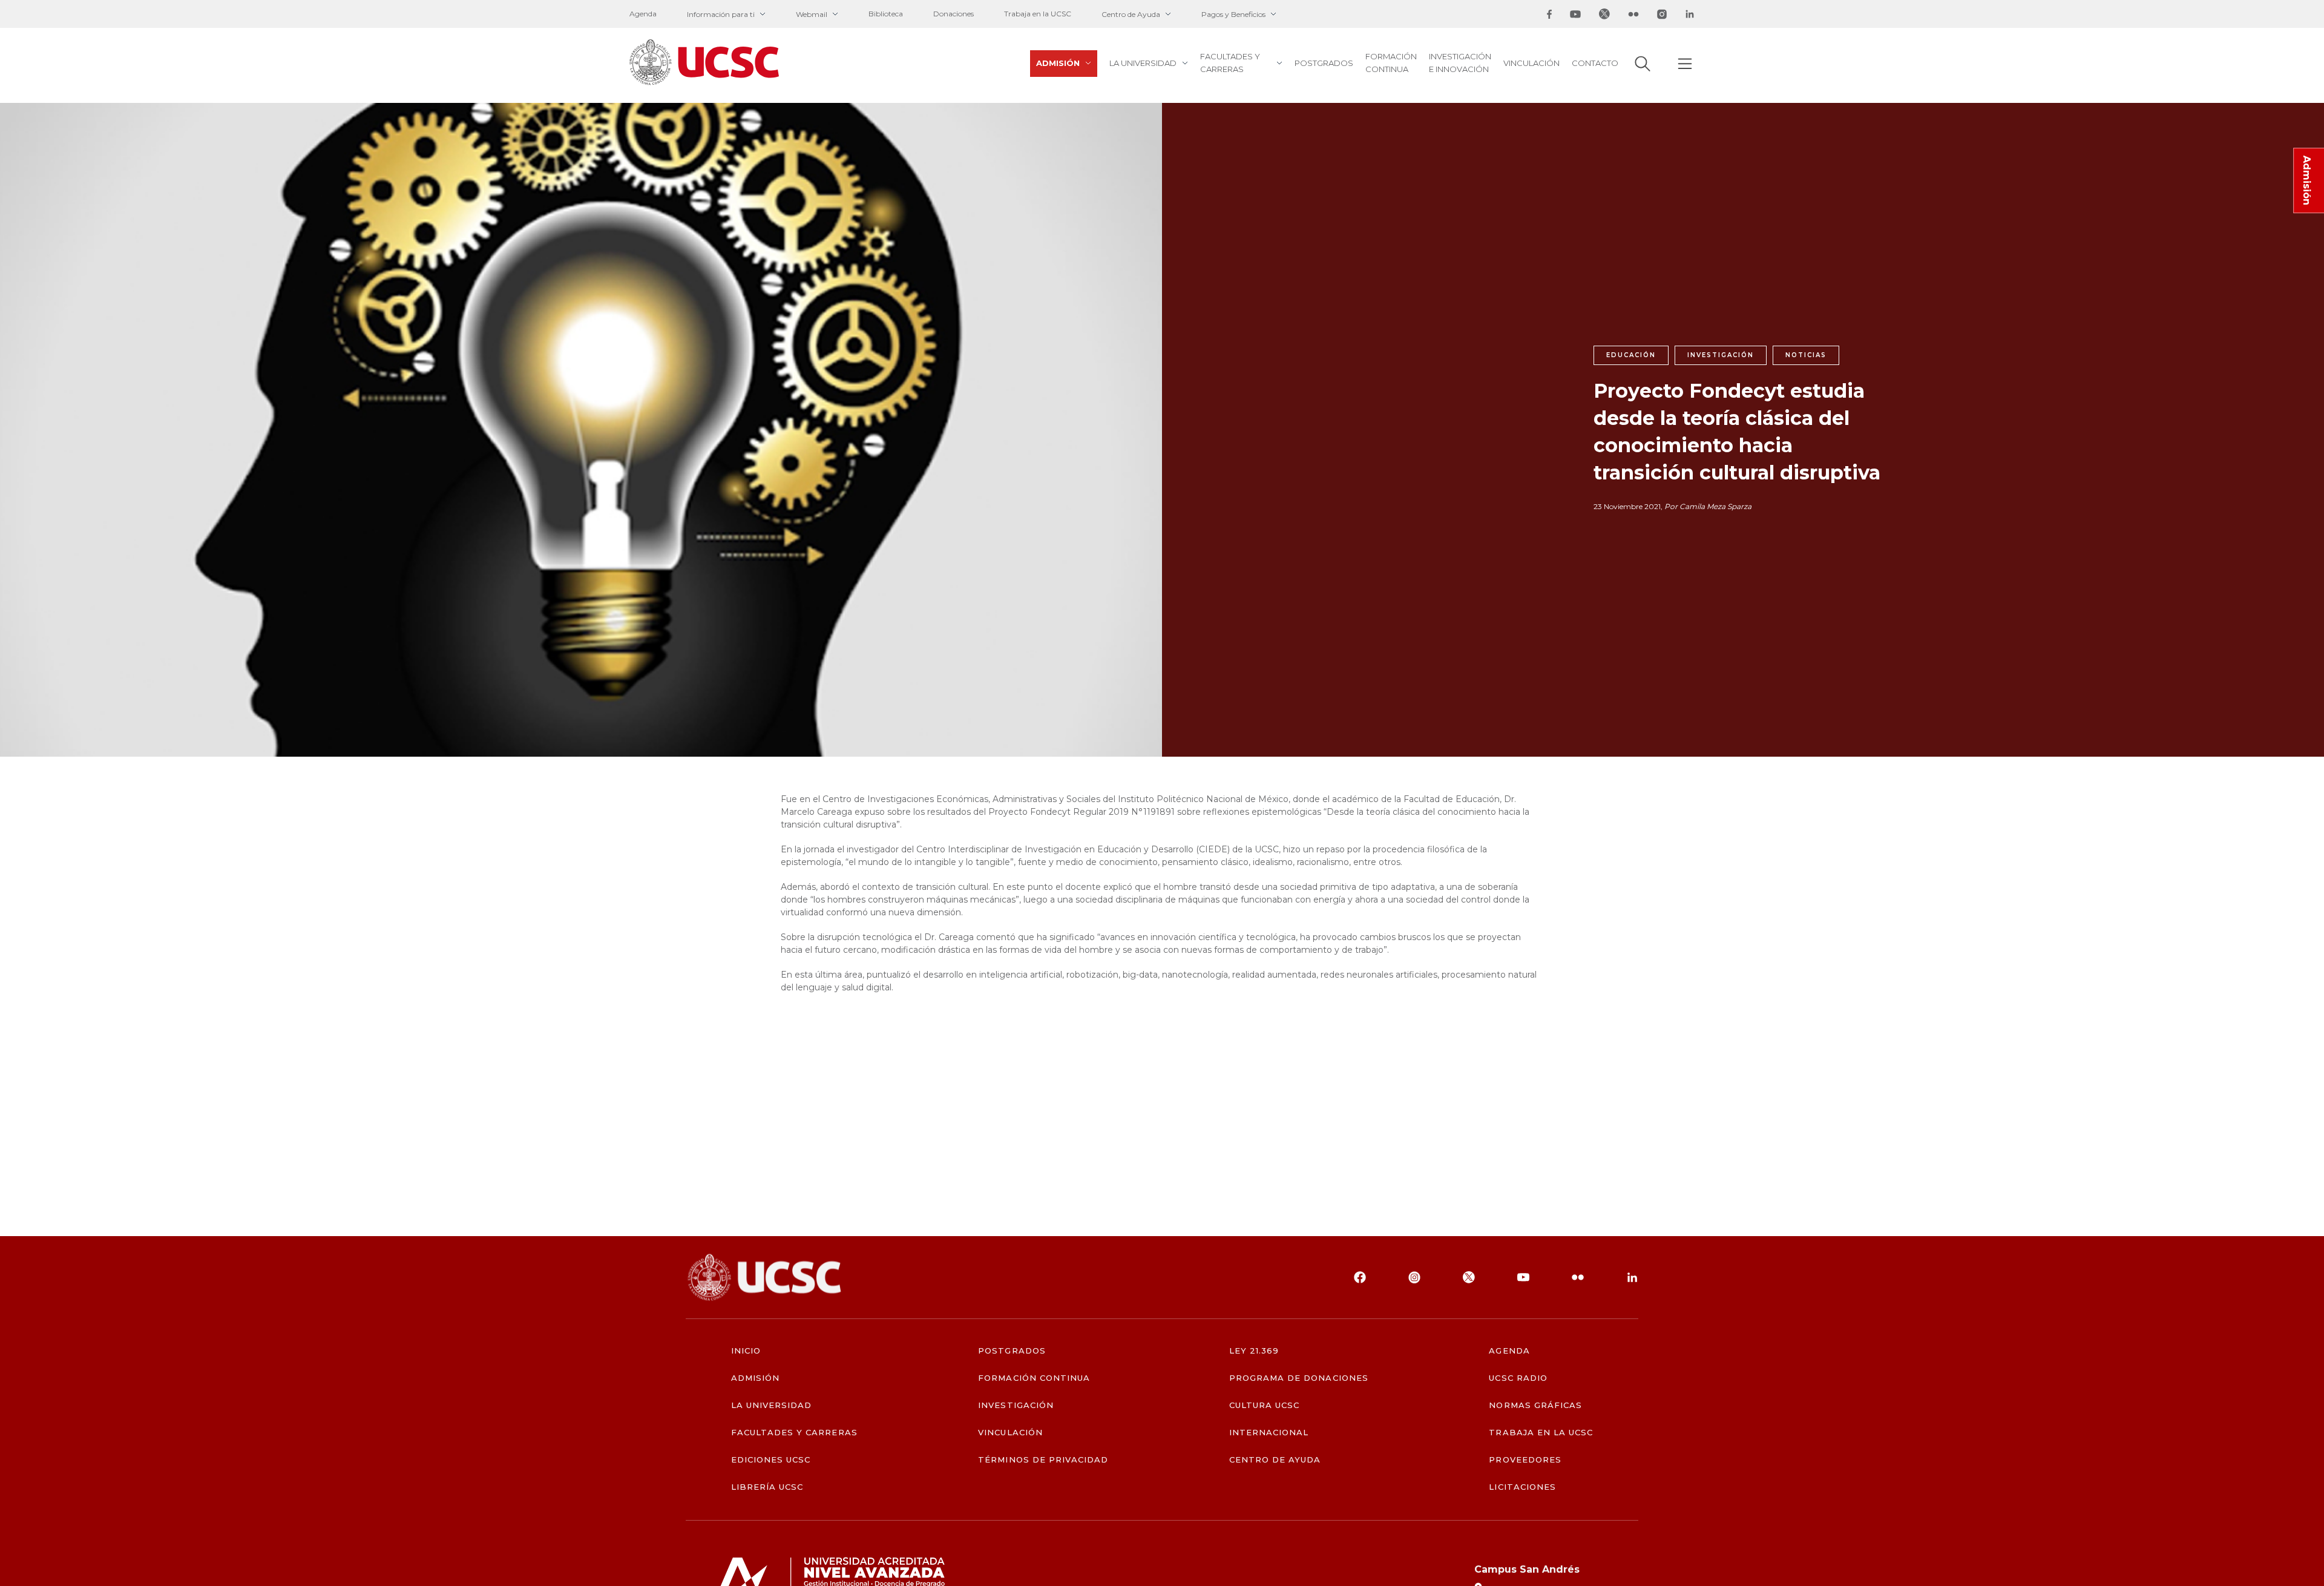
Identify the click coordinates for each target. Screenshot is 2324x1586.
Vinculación (1531, 63)
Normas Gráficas (1535, 1405)
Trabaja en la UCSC (1038, 14)
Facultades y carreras (1230, 63)
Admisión (1058, 63)
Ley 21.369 (1254, 1351)
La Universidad (1143, 63)
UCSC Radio (1518, 1378)
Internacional (1269, 1433)
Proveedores (1525, 1460)
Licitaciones (1522, 1487)
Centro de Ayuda (1131, 14)
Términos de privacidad (1043, 1460)
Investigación (1016, 1405)
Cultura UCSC (1264, 1405)
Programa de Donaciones (1299, 1378)
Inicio (746, 1351)
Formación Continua (1391, 63)
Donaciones (954, 14)
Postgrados (1324, 63)
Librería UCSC (767, 1487)
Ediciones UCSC (771, 1460)
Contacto (1595, 63)
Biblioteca (886, 14)
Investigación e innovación (1460, 63)
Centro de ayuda (1275, 1460)
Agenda (643, 14)
